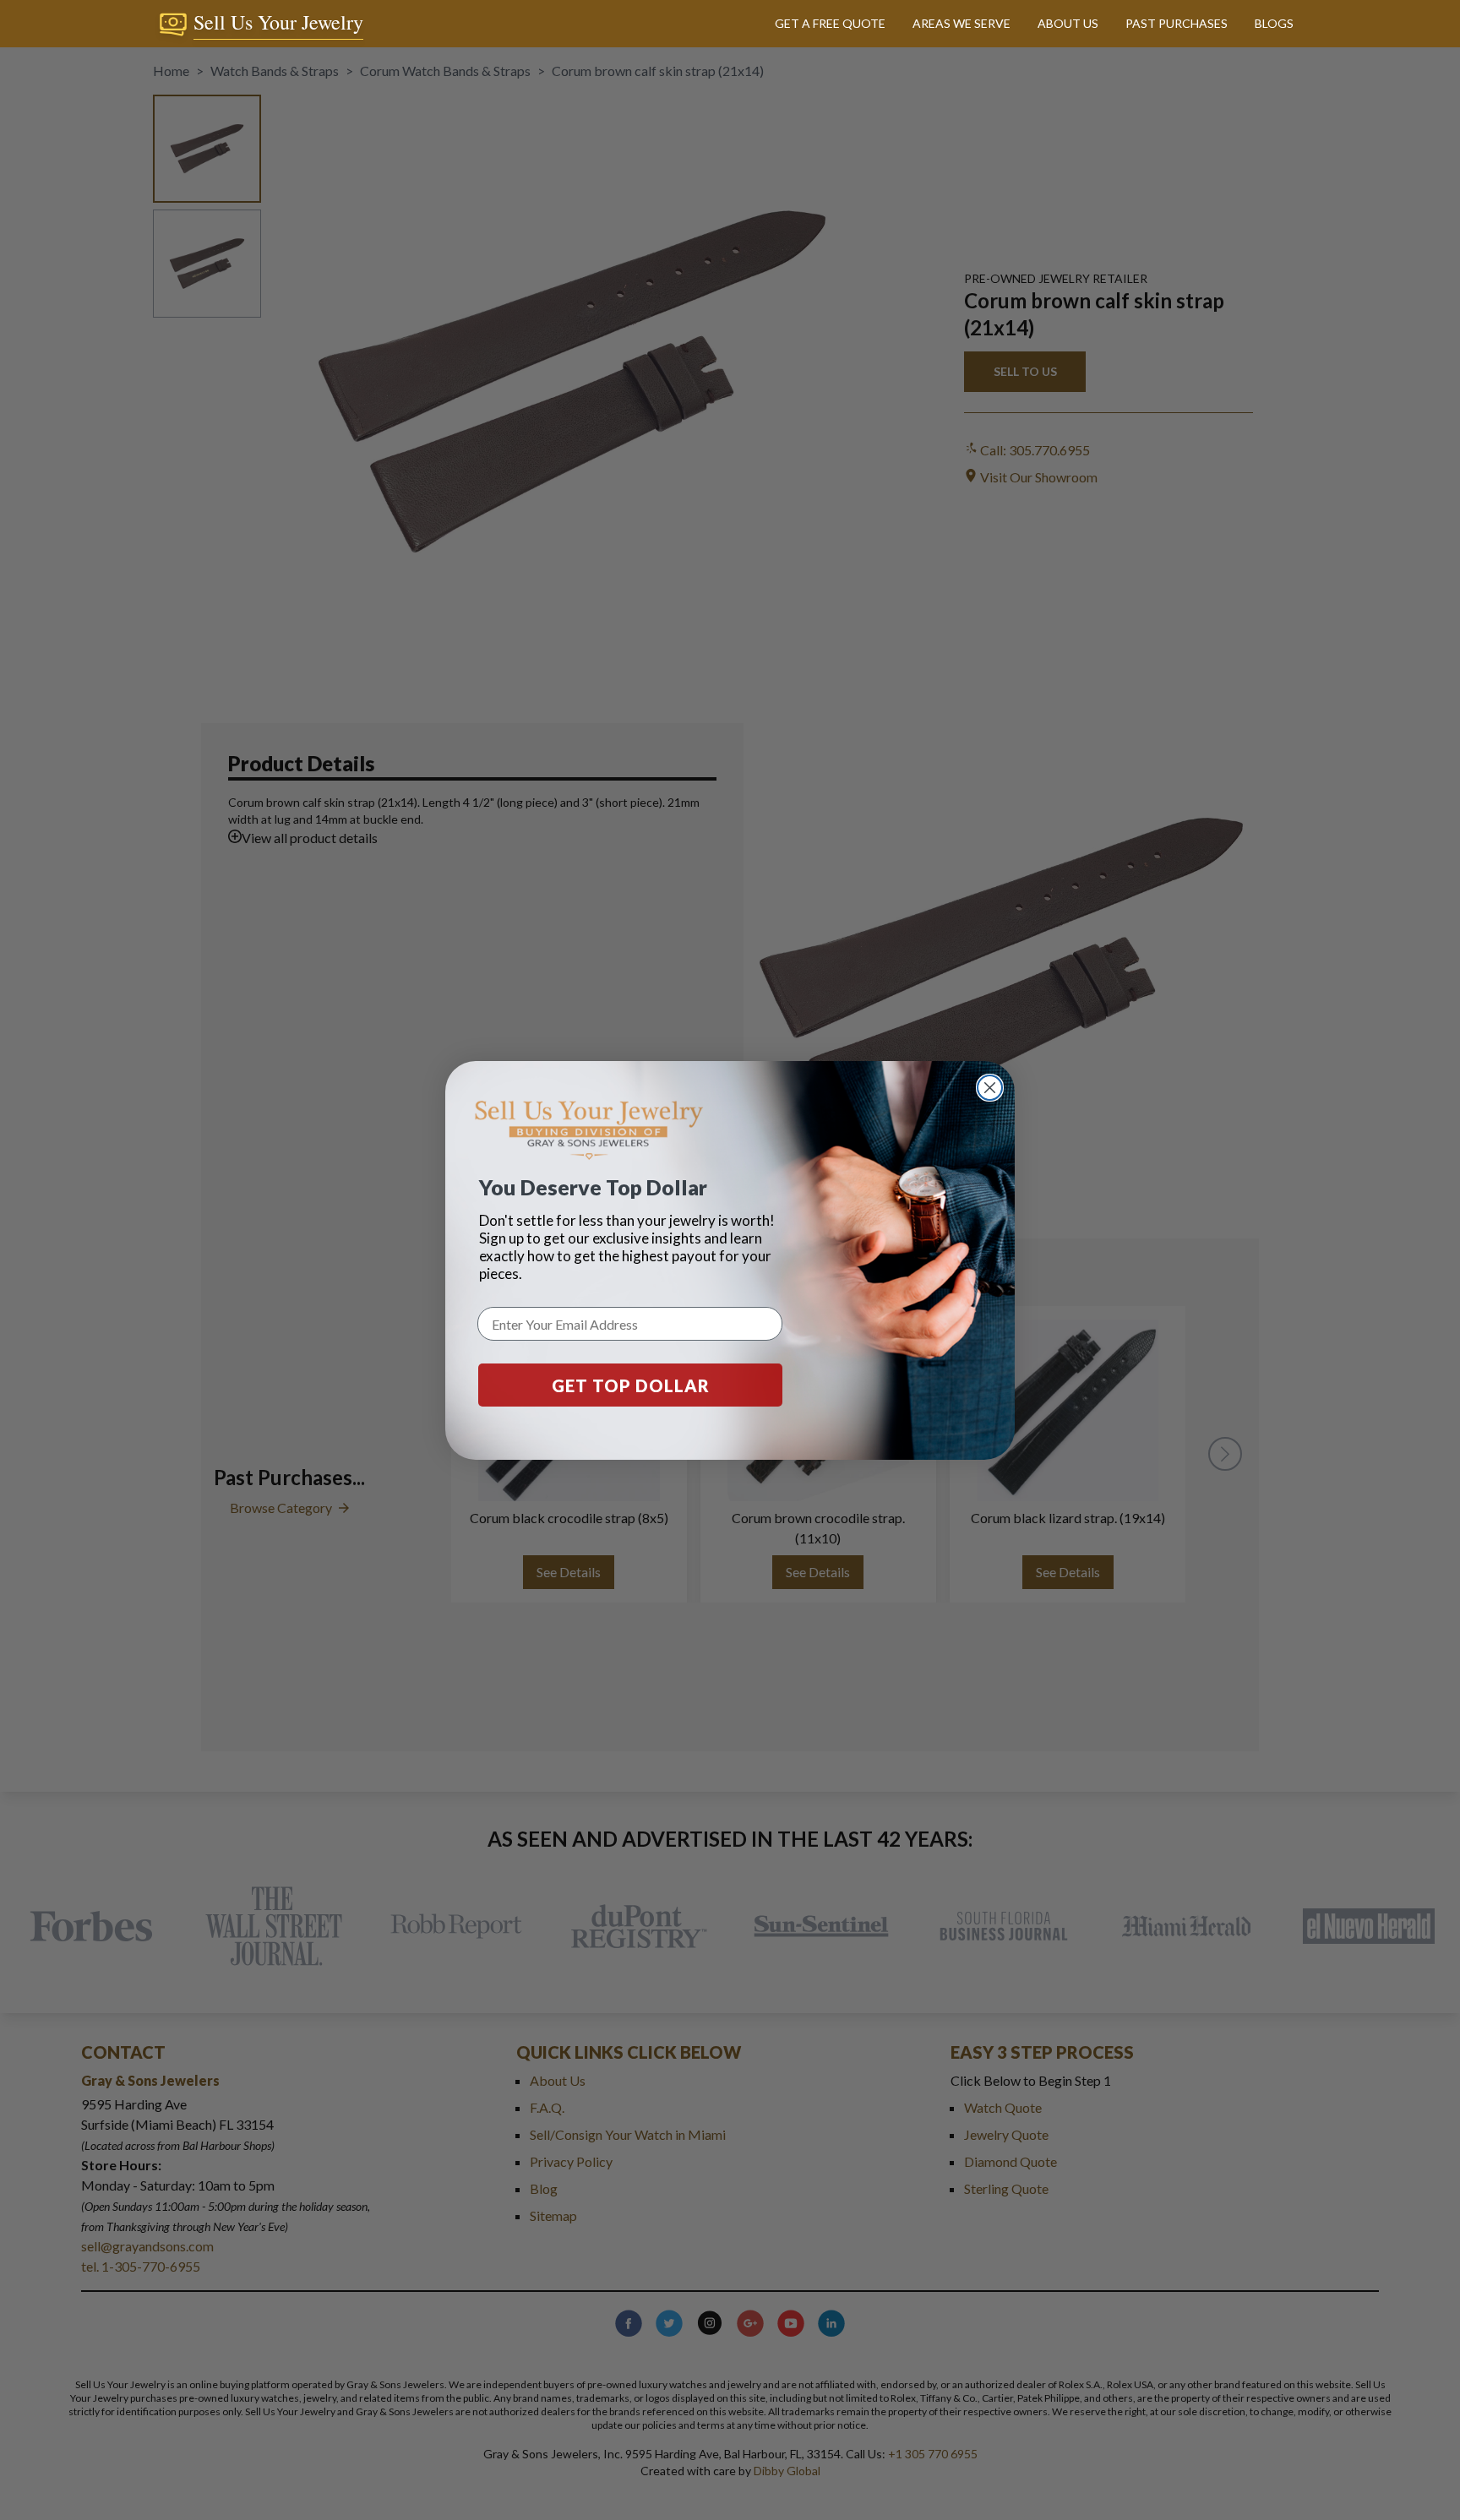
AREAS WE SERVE (962, 23)
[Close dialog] (990, 1088)
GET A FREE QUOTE (830, 23)
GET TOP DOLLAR (631, 1385)
